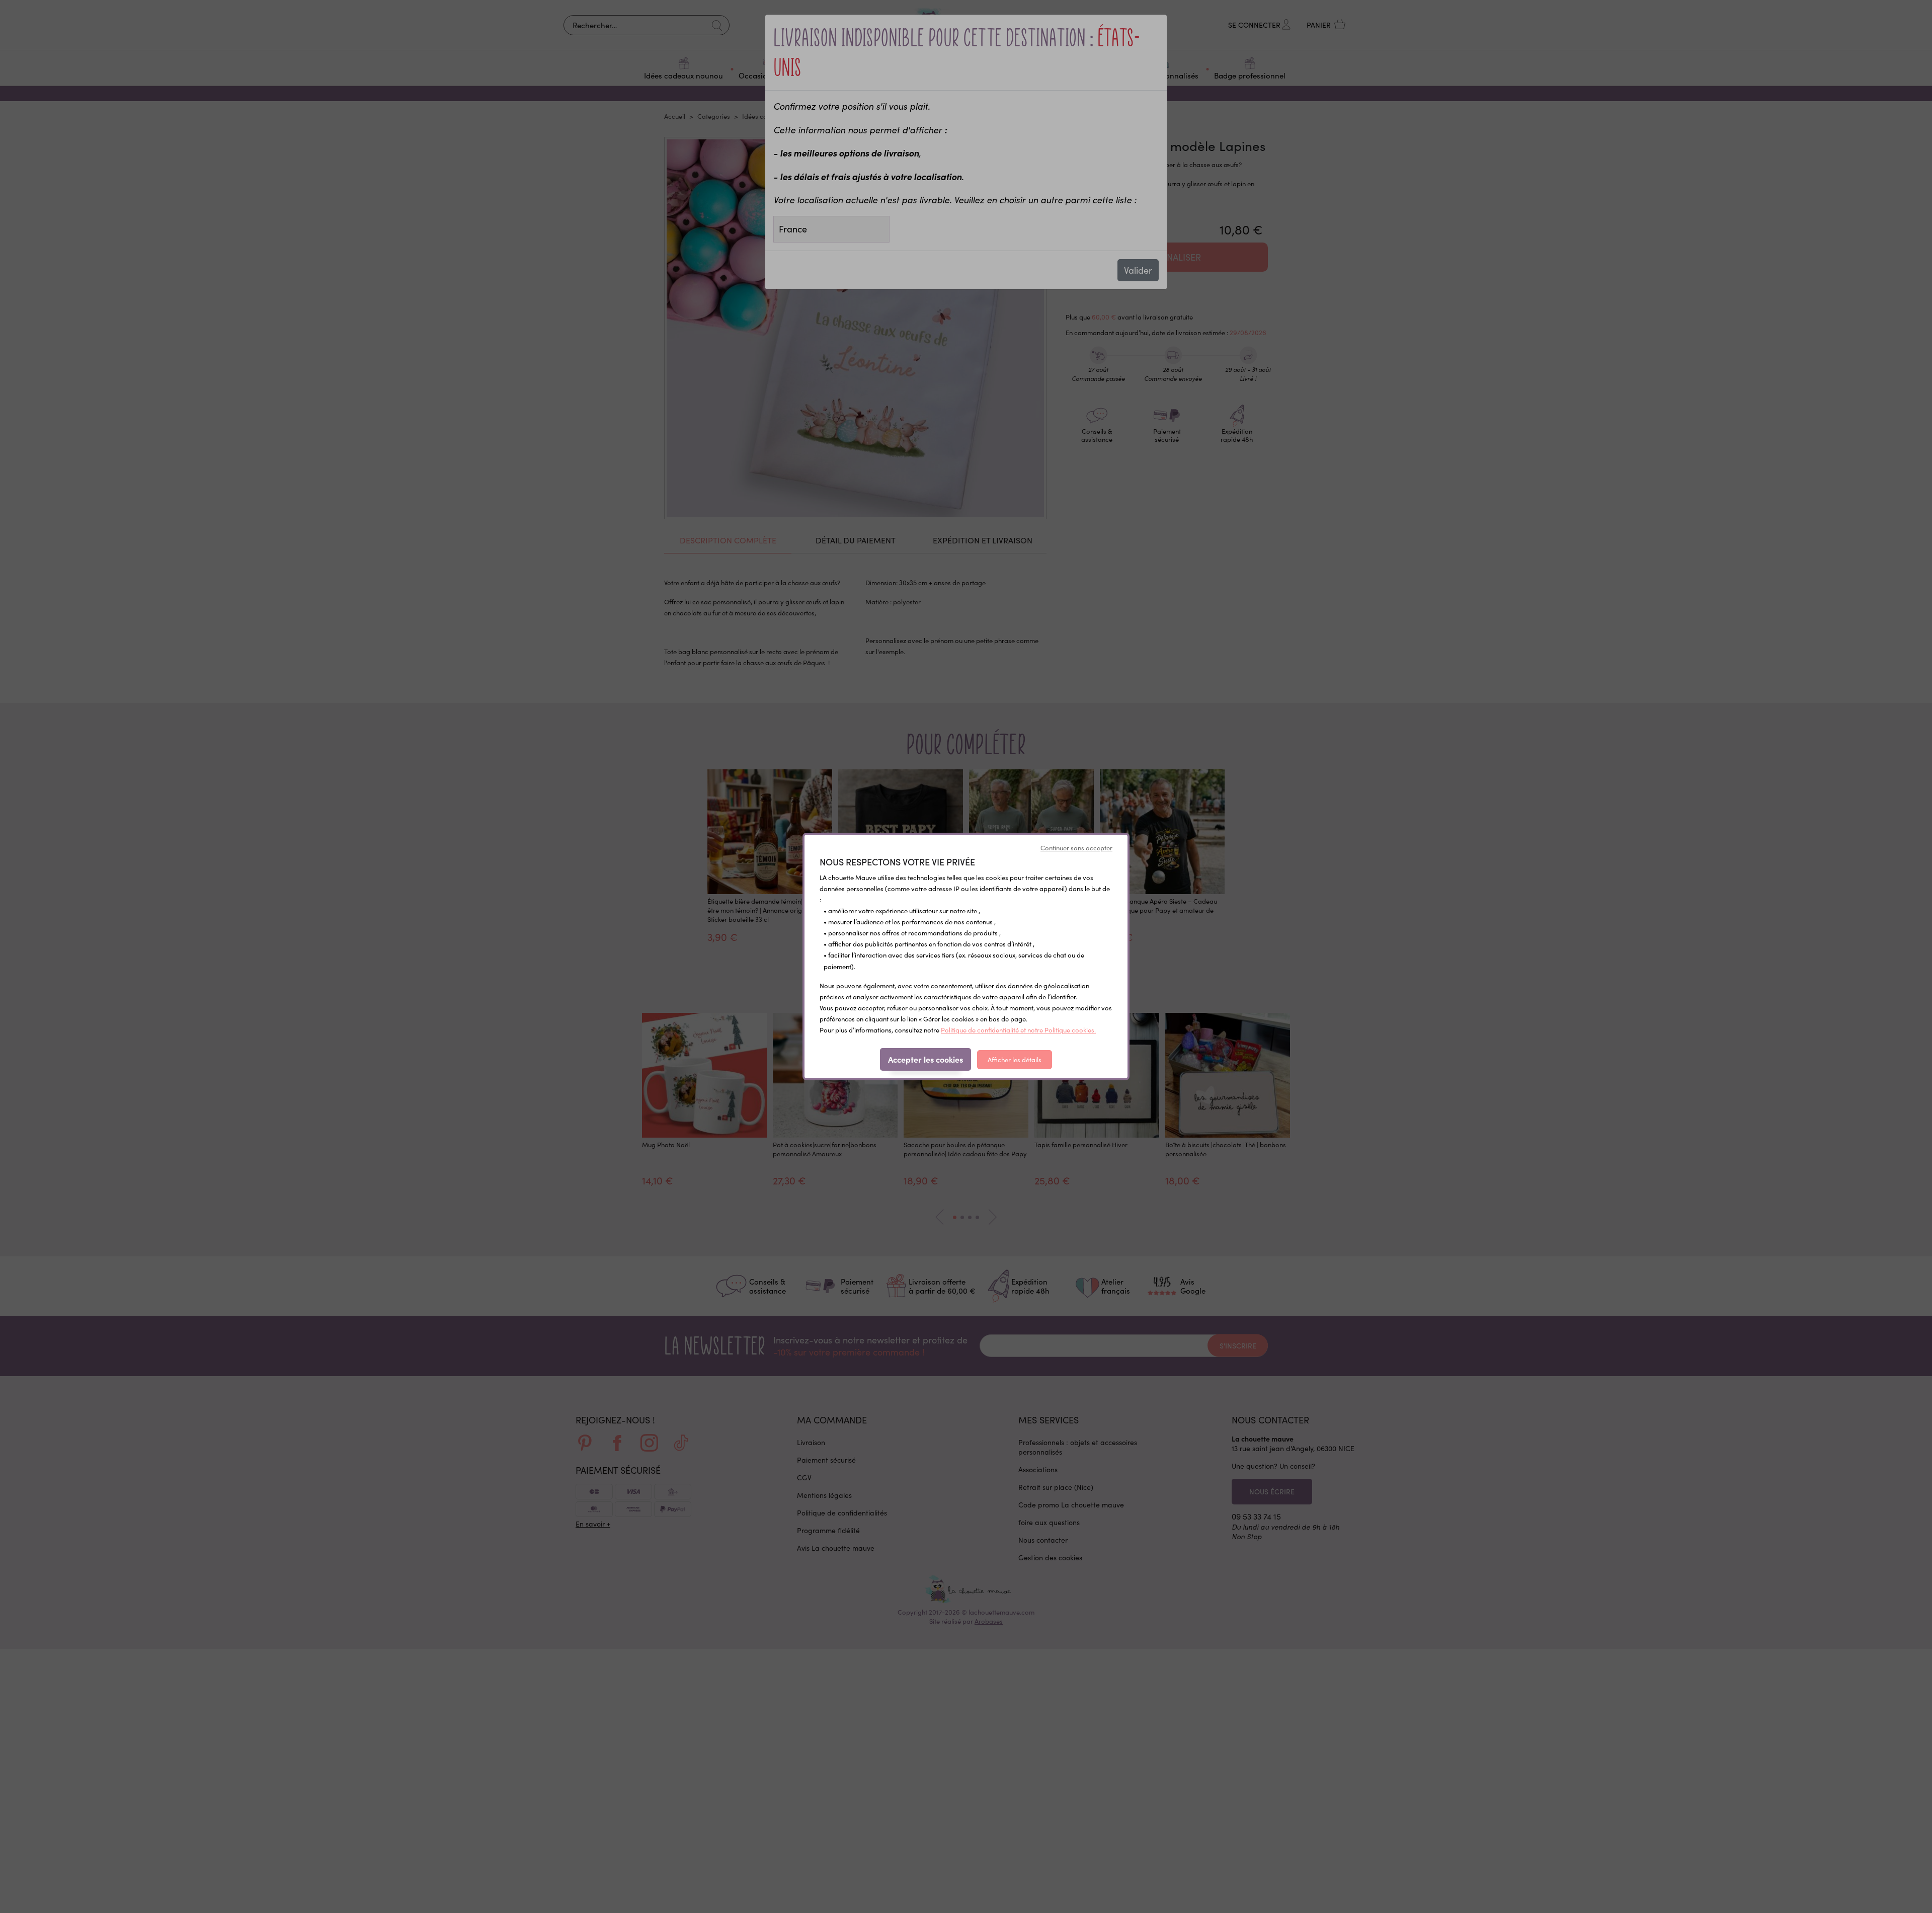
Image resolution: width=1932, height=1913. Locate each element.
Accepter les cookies (925, 1059)
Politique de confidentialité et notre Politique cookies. (1018, 1030)
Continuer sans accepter (1076, 848)
